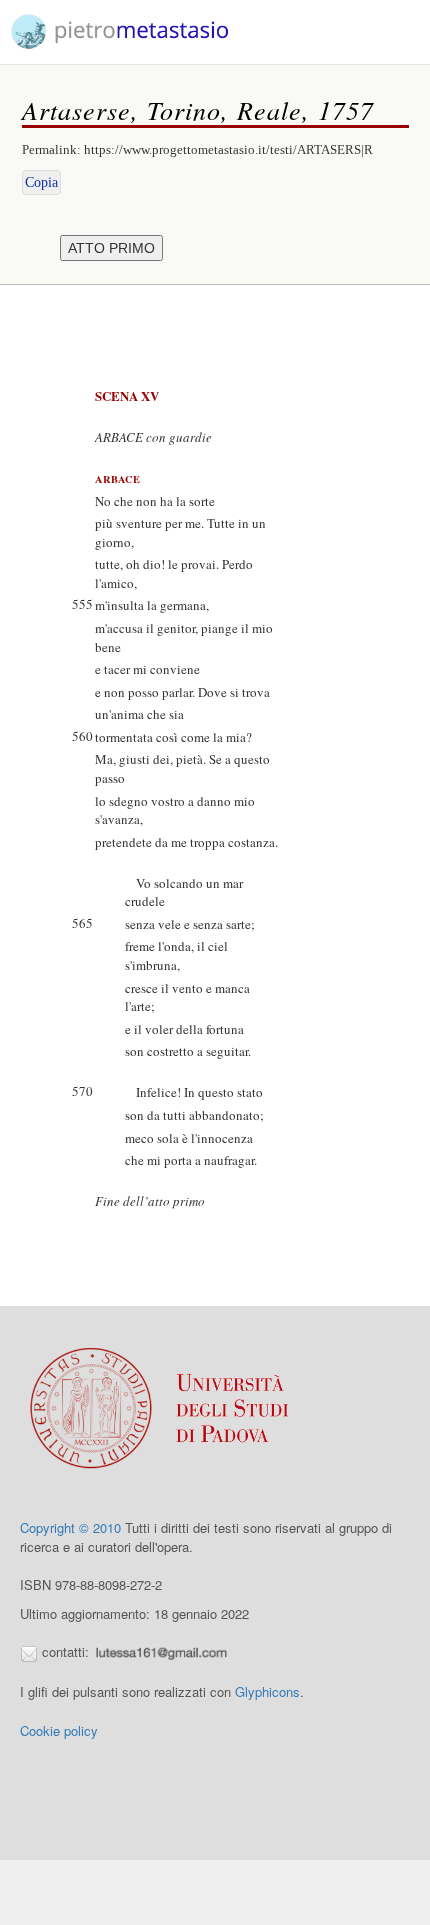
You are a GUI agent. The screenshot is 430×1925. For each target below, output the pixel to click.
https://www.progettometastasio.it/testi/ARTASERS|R (228, 149)
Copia (41, 182)
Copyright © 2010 (70, 1527)
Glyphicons (267, 1691)
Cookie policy (59, 1730)
